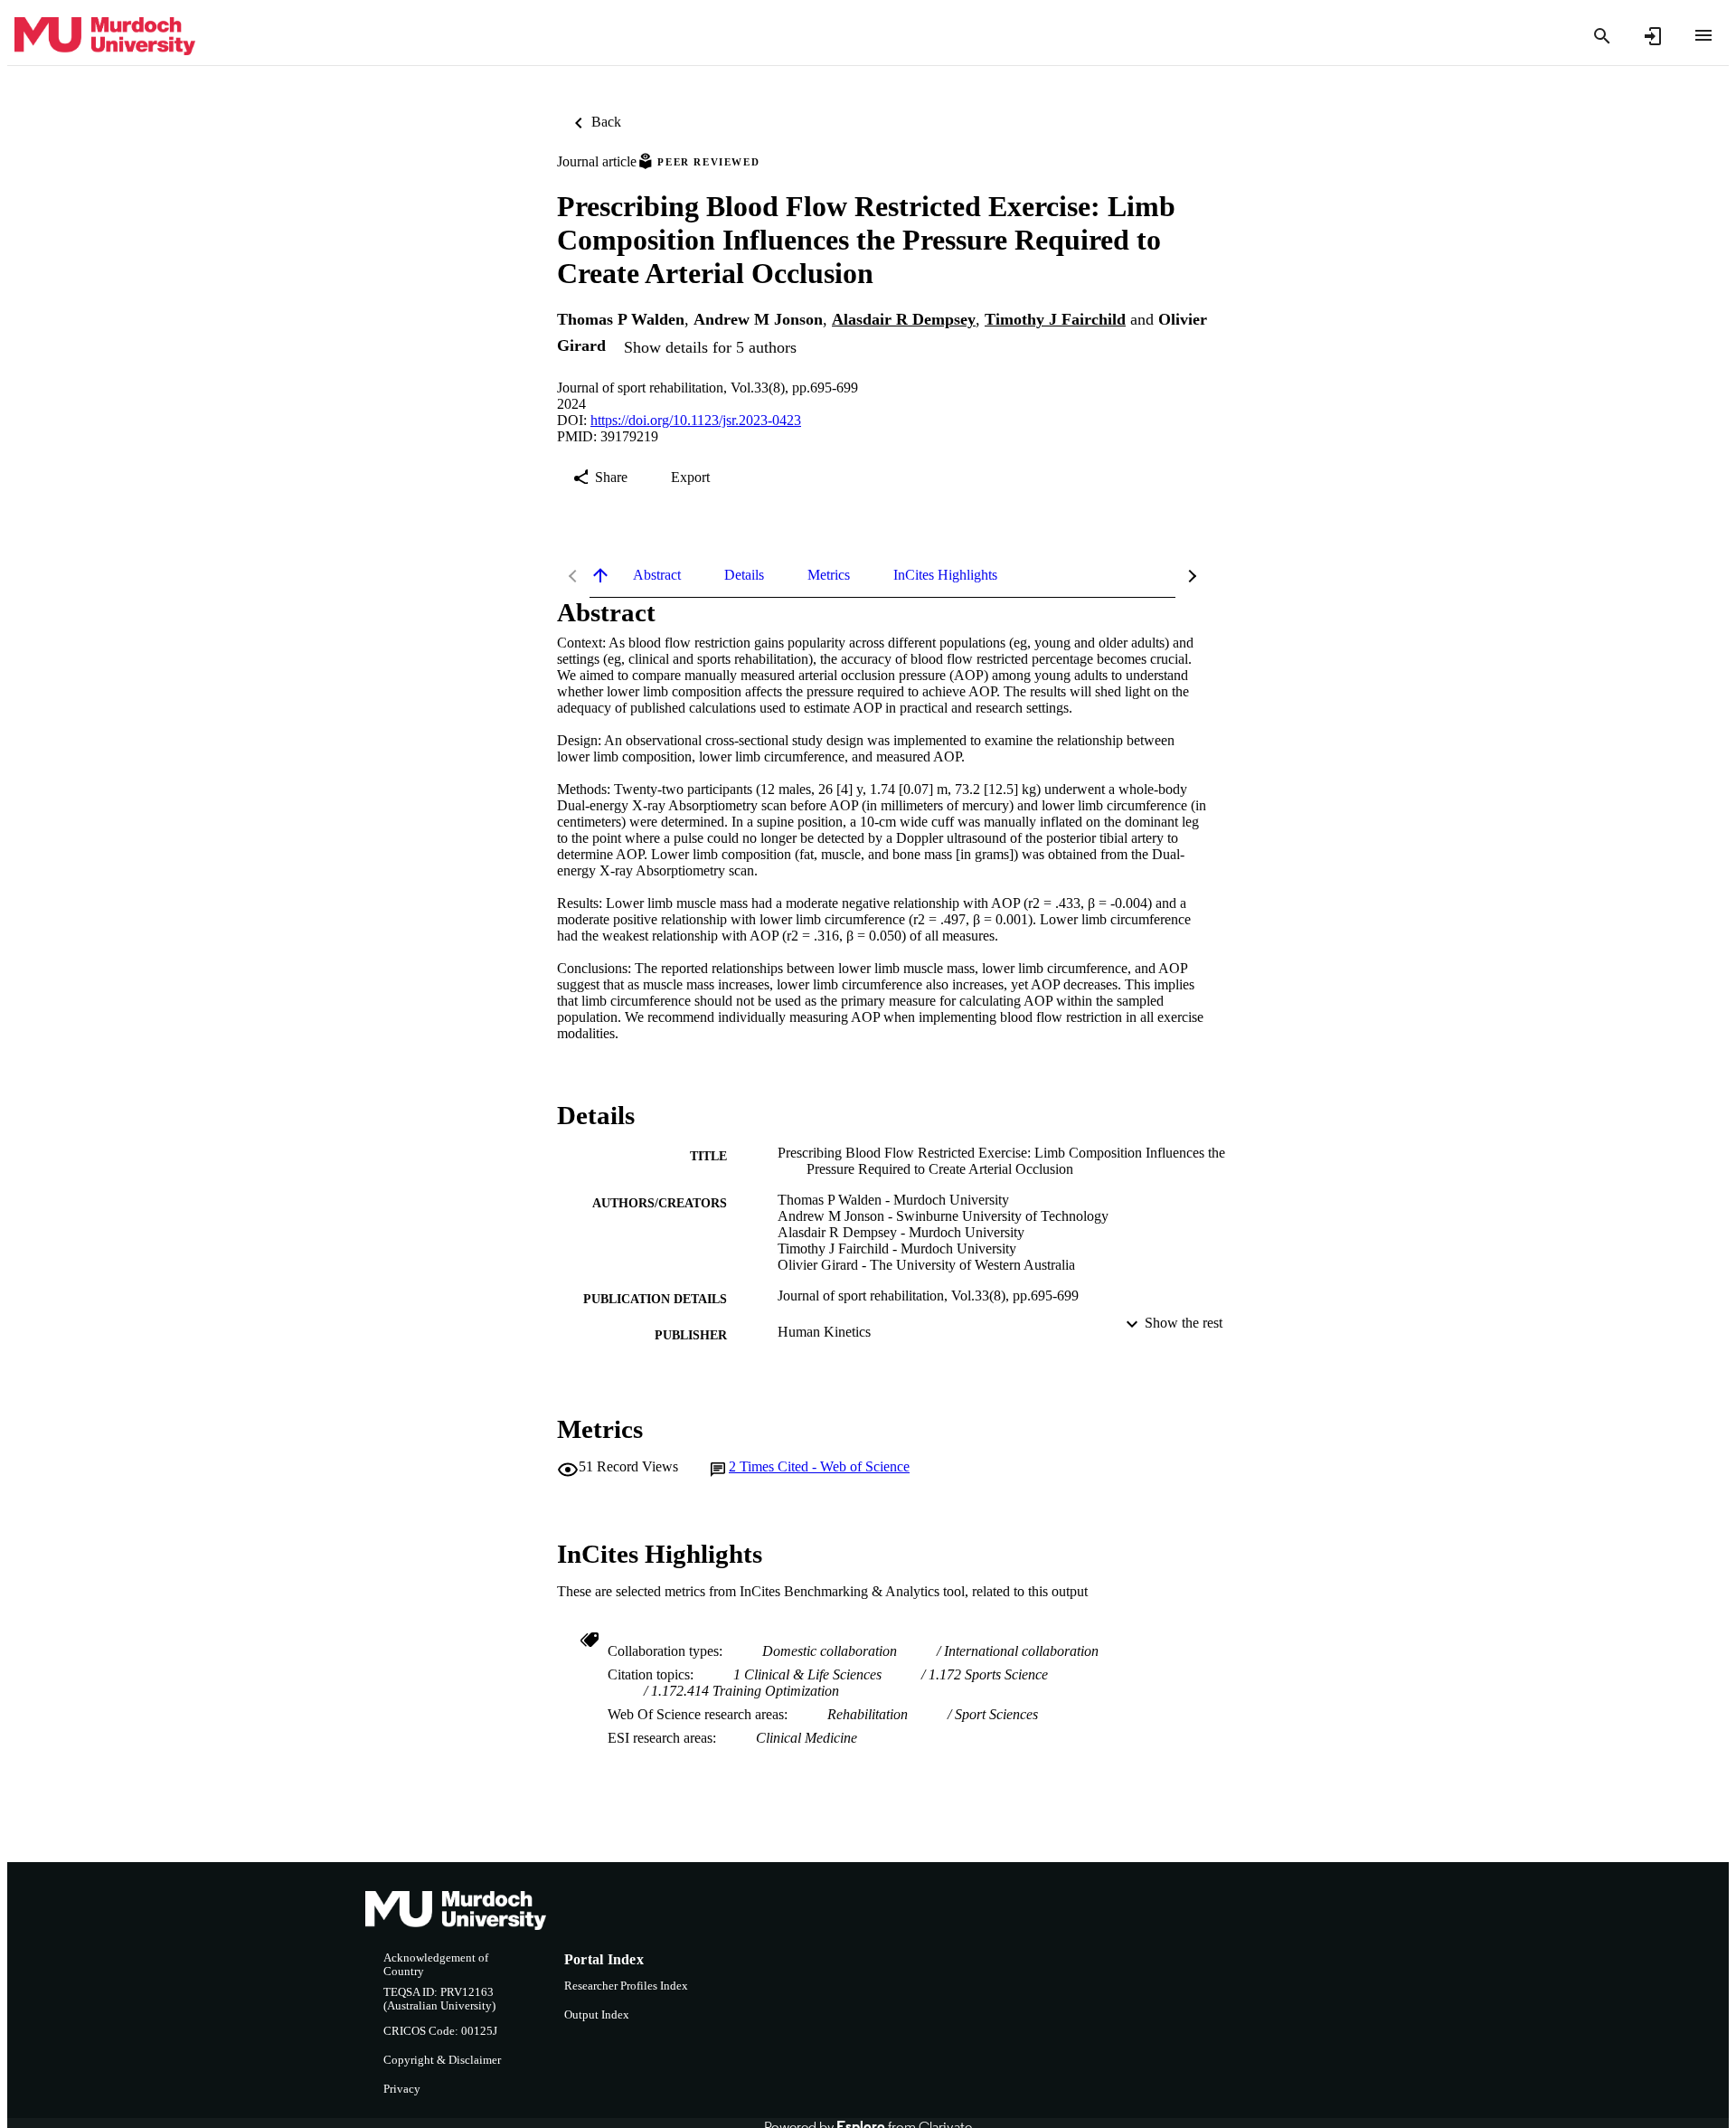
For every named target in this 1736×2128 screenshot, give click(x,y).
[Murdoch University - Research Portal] (105, 37)
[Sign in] (1653, 36)
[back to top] (600, 575)
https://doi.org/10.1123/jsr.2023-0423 (696, 420)
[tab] (657, 575)
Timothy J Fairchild (1055, 319)
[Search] (1602, 36)
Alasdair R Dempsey (904, 319)
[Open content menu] (1703, 35)
